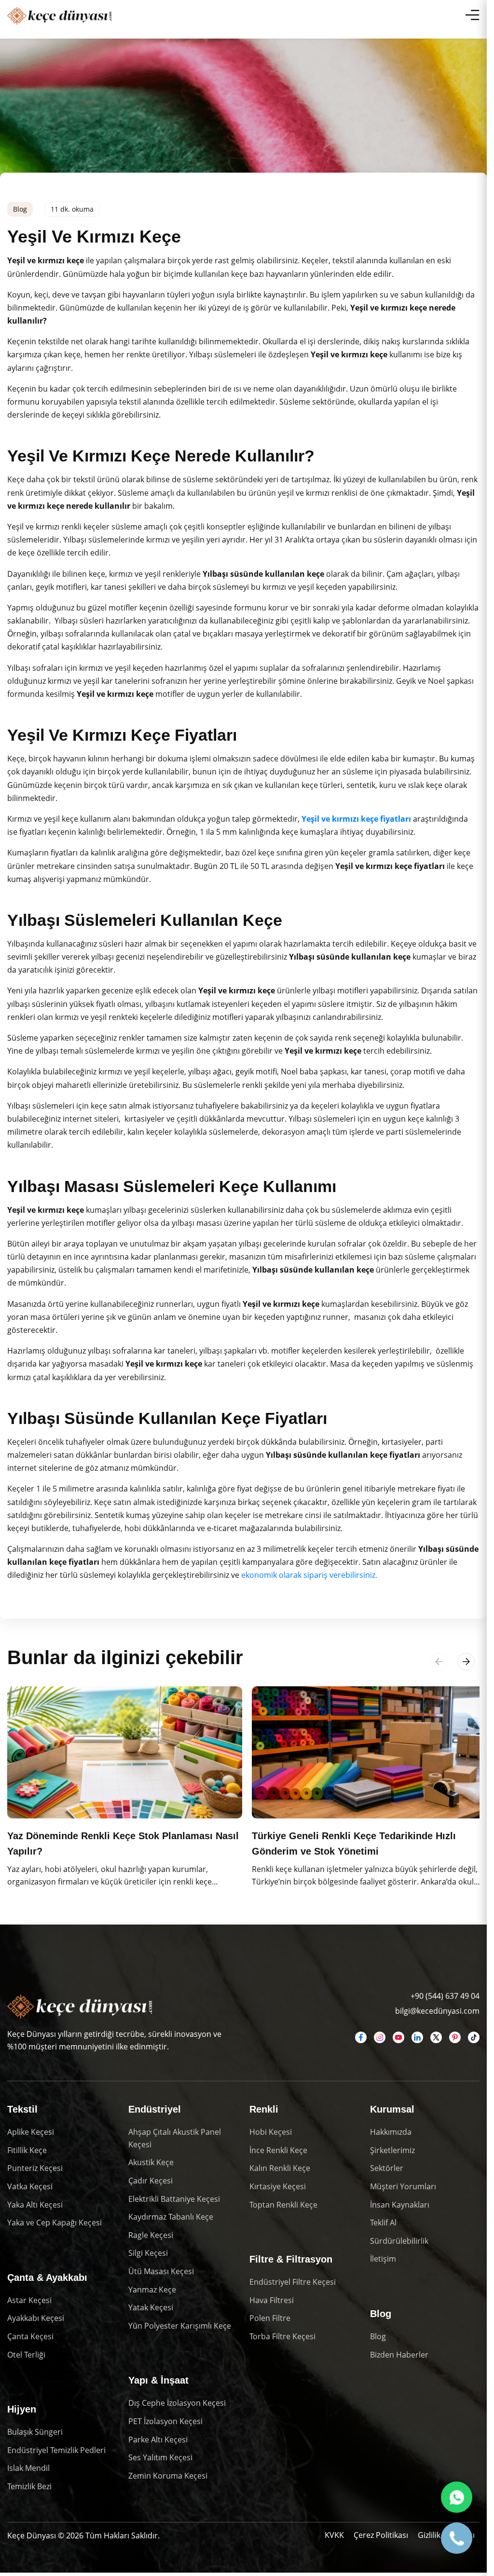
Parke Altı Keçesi (158, 2437)
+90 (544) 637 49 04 (445, 1993)
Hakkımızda (391, 2130)
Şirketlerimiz (392, 2148)
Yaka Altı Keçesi (35, 2202)
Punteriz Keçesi (35, 2166)
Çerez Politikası (381, 2533)
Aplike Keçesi (31, 2130)
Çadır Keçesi (151, 2179)
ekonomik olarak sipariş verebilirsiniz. (309, 1575)
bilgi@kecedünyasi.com (437, 2008)
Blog (378, 2334)
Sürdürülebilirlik (399, 2239)
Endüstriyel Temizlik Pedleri (56, 2448)
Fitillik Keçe (27, 2148)
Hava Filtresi (272, 2298)
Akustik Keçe (151, 2160)
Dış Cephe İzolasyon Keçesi (177, 2401)
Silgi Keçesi (148, 2251)
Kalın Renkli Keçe (280, 2166)
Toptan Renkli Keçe (283, 2202)
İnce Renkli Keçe (278, 2148)
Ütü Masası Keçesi (161, 2269)
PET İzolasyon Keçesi (165, 2419)
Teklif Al (383, 2221)
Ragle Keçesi (151, 2233)
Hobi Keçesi (271, 2130)
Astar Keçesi (29, 2298)
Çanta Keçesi (30, 2334)
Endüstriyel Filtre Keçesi (293, 2280)
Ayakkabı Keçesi (36, 2316)
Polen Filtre (270, 2316)
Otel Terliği (26, 2352)
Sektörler (387, 2166)
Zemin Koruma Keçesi (168, 2474)
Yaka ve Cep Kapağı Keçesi (55, 2221)
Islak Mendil (28, 2466)
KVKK (334, 2533)
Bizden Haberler (399, 2352)
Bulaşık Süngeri (35, 2430)
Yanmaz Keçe (152, 2287)
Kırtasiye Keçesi (278, 2184)
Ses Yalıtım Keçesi (160, 2455)
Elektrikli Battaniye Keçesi (174, 2196)
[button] (466, 1662)
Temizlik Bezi (29, 2484)
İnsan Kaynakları (400, 2202)
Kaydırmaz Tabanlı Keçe (171, 2215)
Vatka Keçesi (30, 2184)
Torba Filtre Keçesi (282, 2334)
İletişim (383, 2257)
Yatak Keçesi (151, 2305)
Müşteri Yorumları (403, 2184)
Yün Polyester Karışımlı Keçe (180, 2324)
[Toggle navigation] (472, 15)
